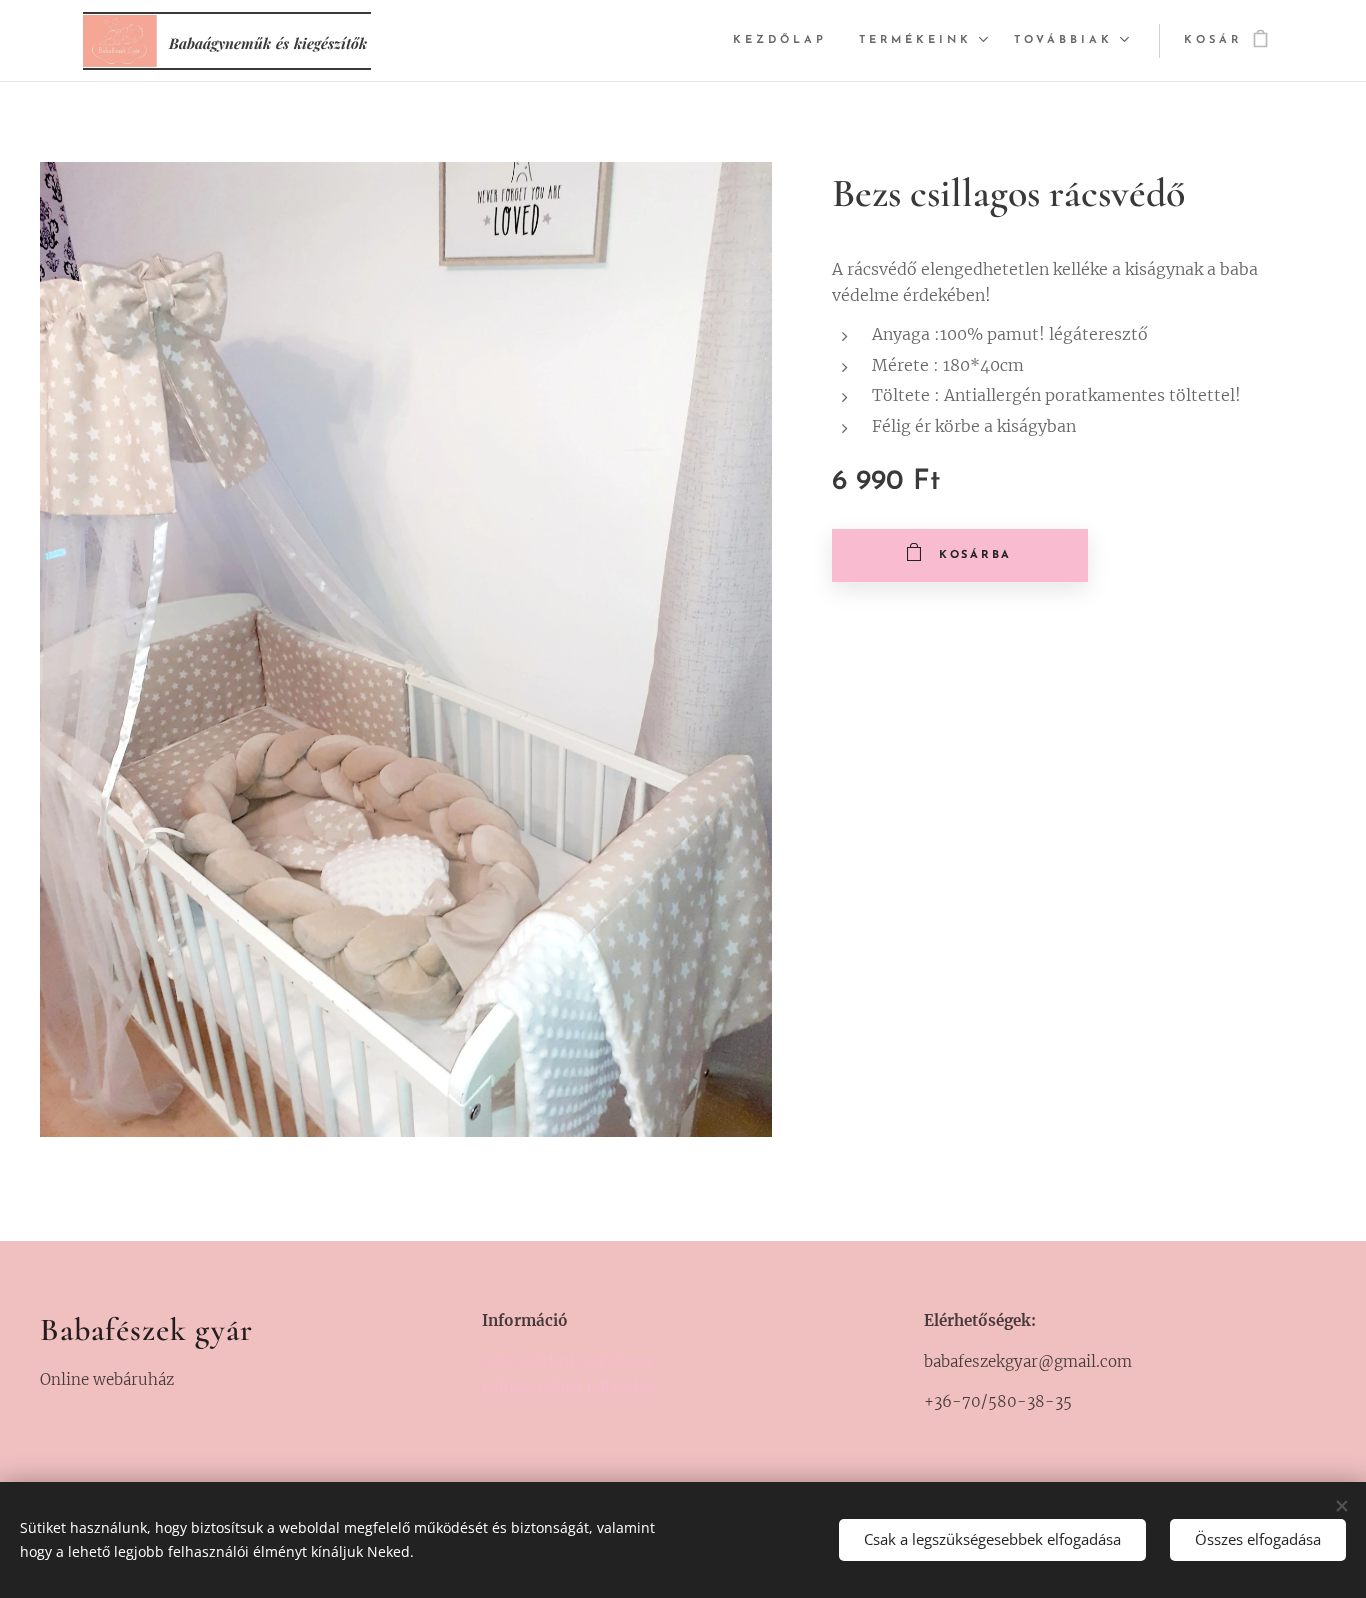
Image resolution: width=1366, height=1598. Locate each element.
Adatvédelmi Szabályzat (569, 1361)
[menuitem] (785, 41)
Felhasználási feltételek (568, 1386)
